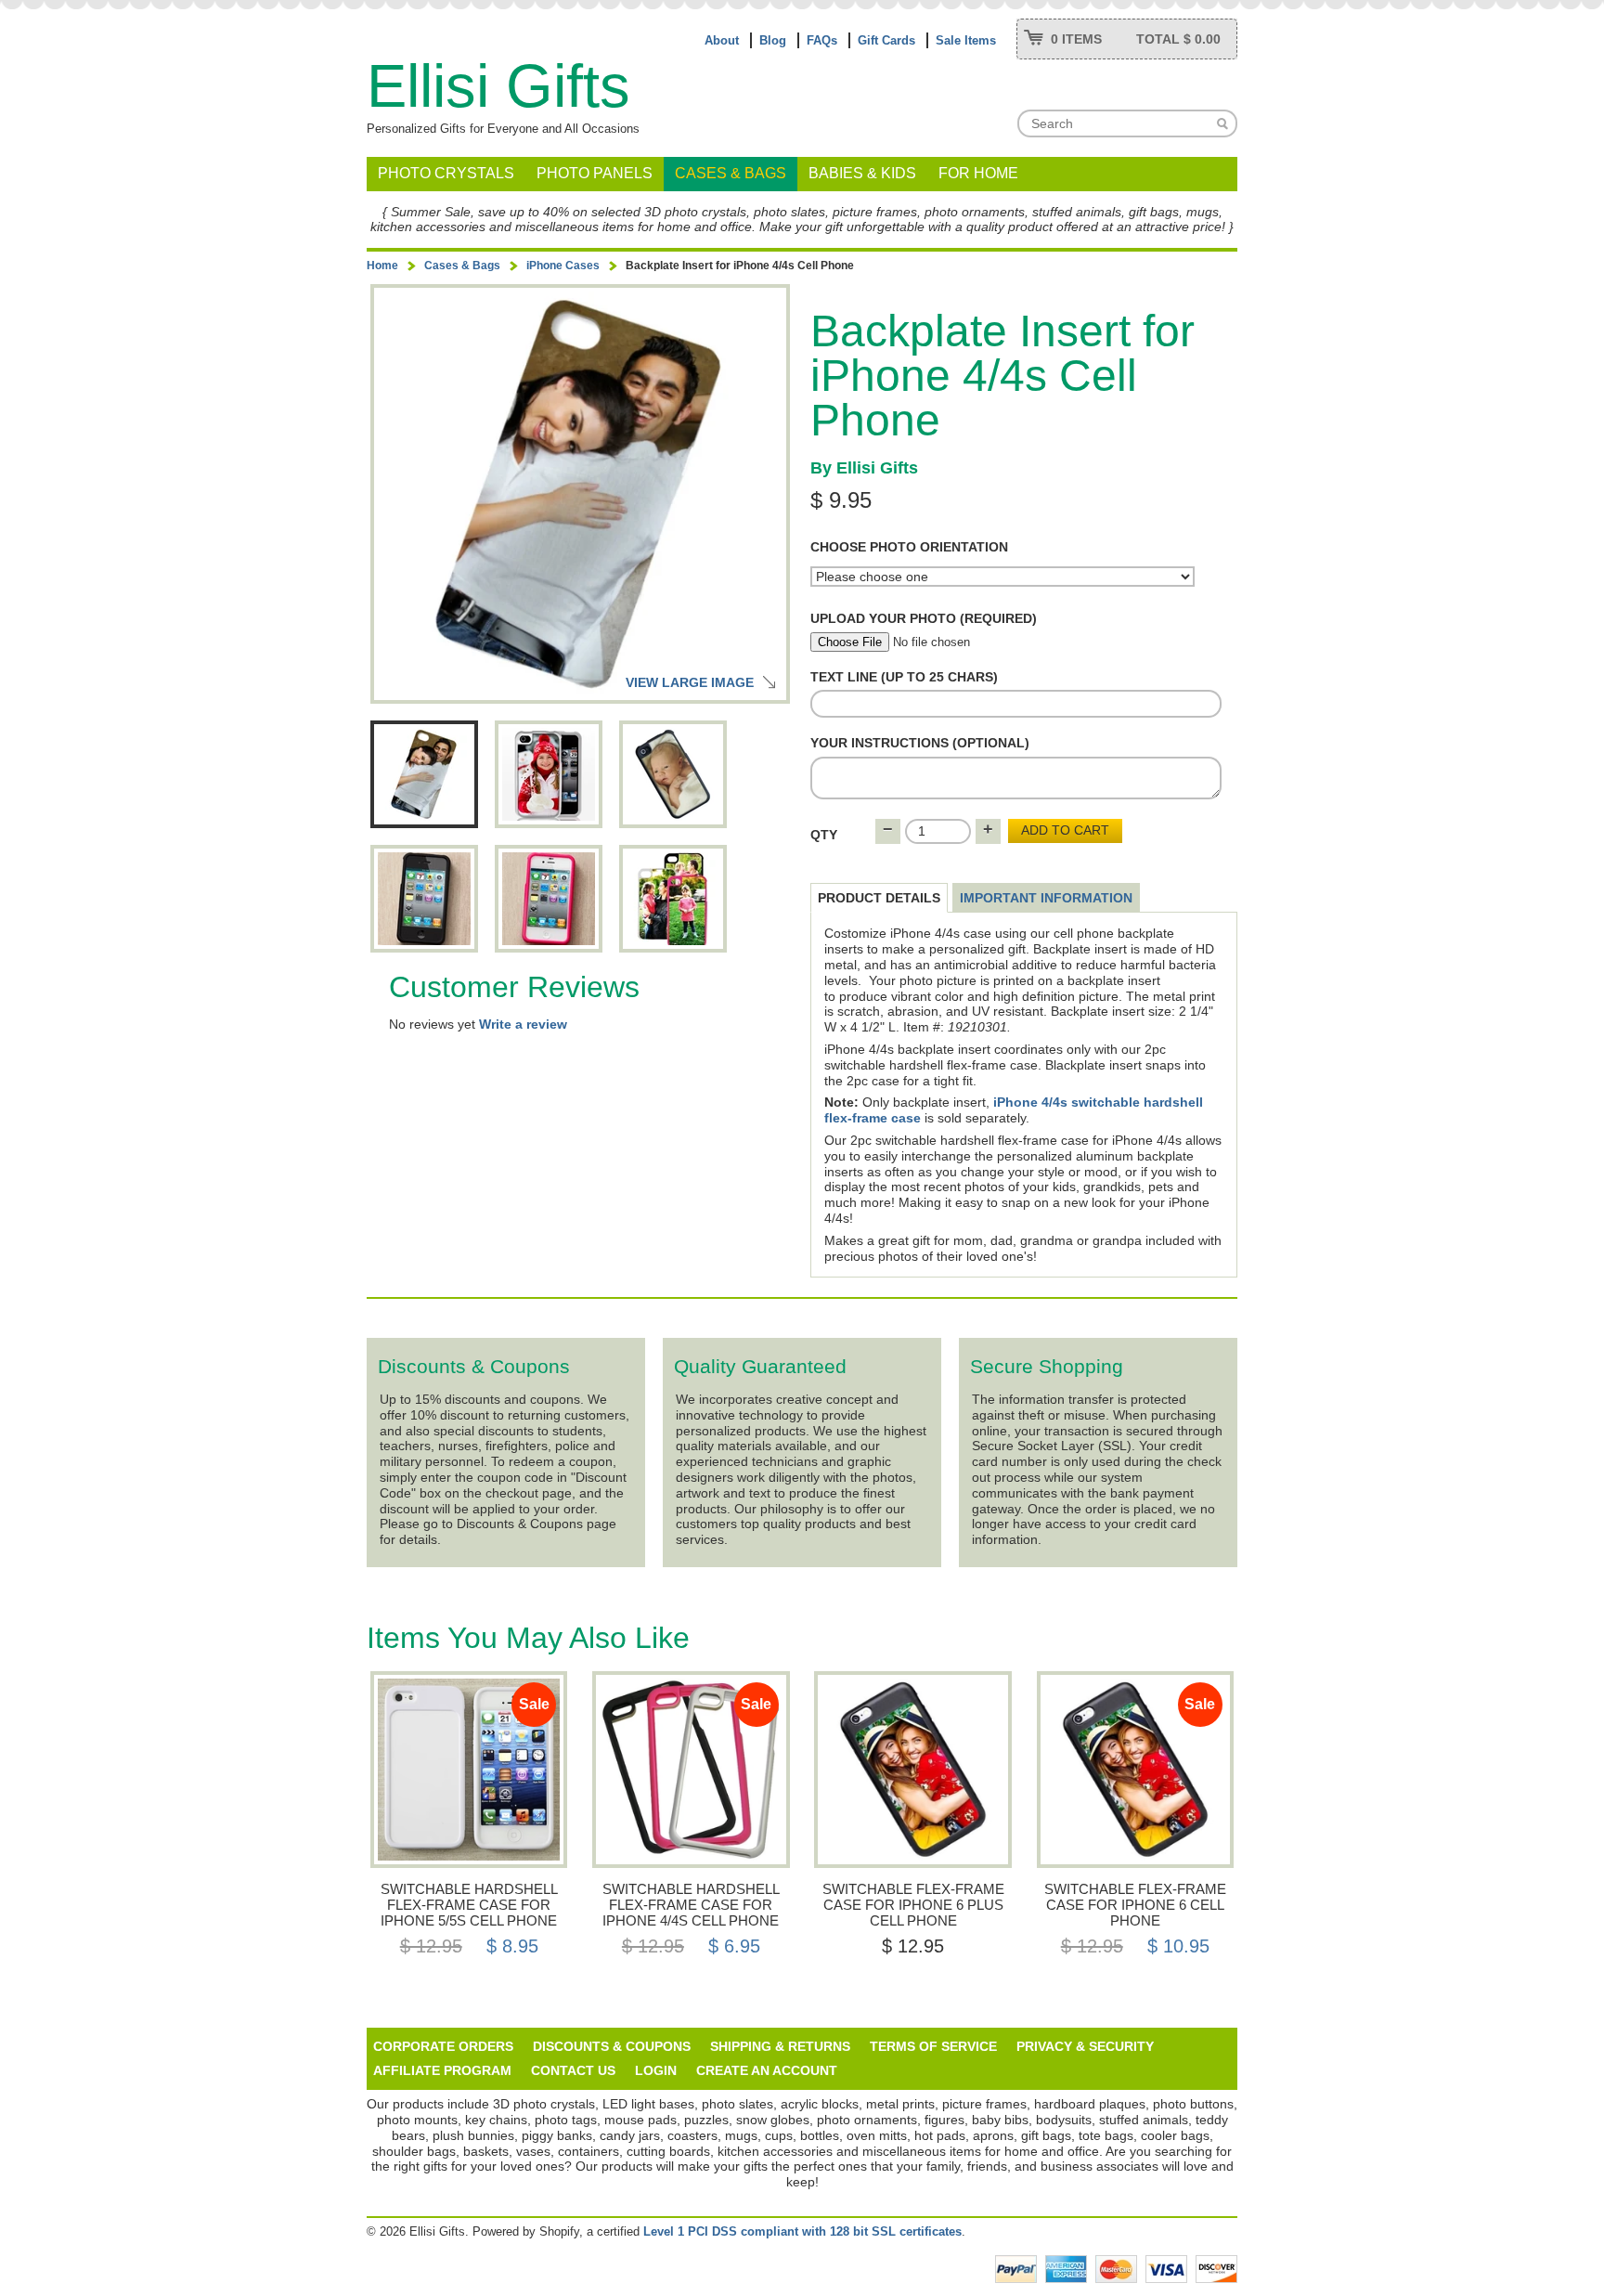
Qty (824, 835)
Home (382, 266)
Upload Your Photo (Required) (924, 618)
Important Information (1046, 898)
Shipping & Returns (780, 2046)
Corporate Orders (443, 2046)
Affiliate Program (442, 2070)
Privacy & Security (1085, 2046)
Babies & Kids (862, 173)
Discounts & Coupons (612, 2046)
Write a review (523, 1024)
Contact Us (573, 2070)
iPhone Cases (563, 266)
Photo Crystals (446, 173)
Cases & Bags (731, 173)
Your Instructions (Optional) (920, 743)
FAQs (822, 40)
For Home (978, 173)
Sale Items (966, 40)
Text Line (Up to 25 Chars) (904, 677)
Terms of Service (933, 2046)
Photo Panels (595, 173)
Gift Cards (886, 40)
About (722, 40)
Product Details (879, 898)
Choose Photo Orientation (909, 547)
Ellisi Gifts (498, 86)
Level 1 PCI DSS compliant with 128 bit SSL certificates (802, 2231)
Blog (773, 40)
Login (656, 2070)
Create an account (767, 2070)
